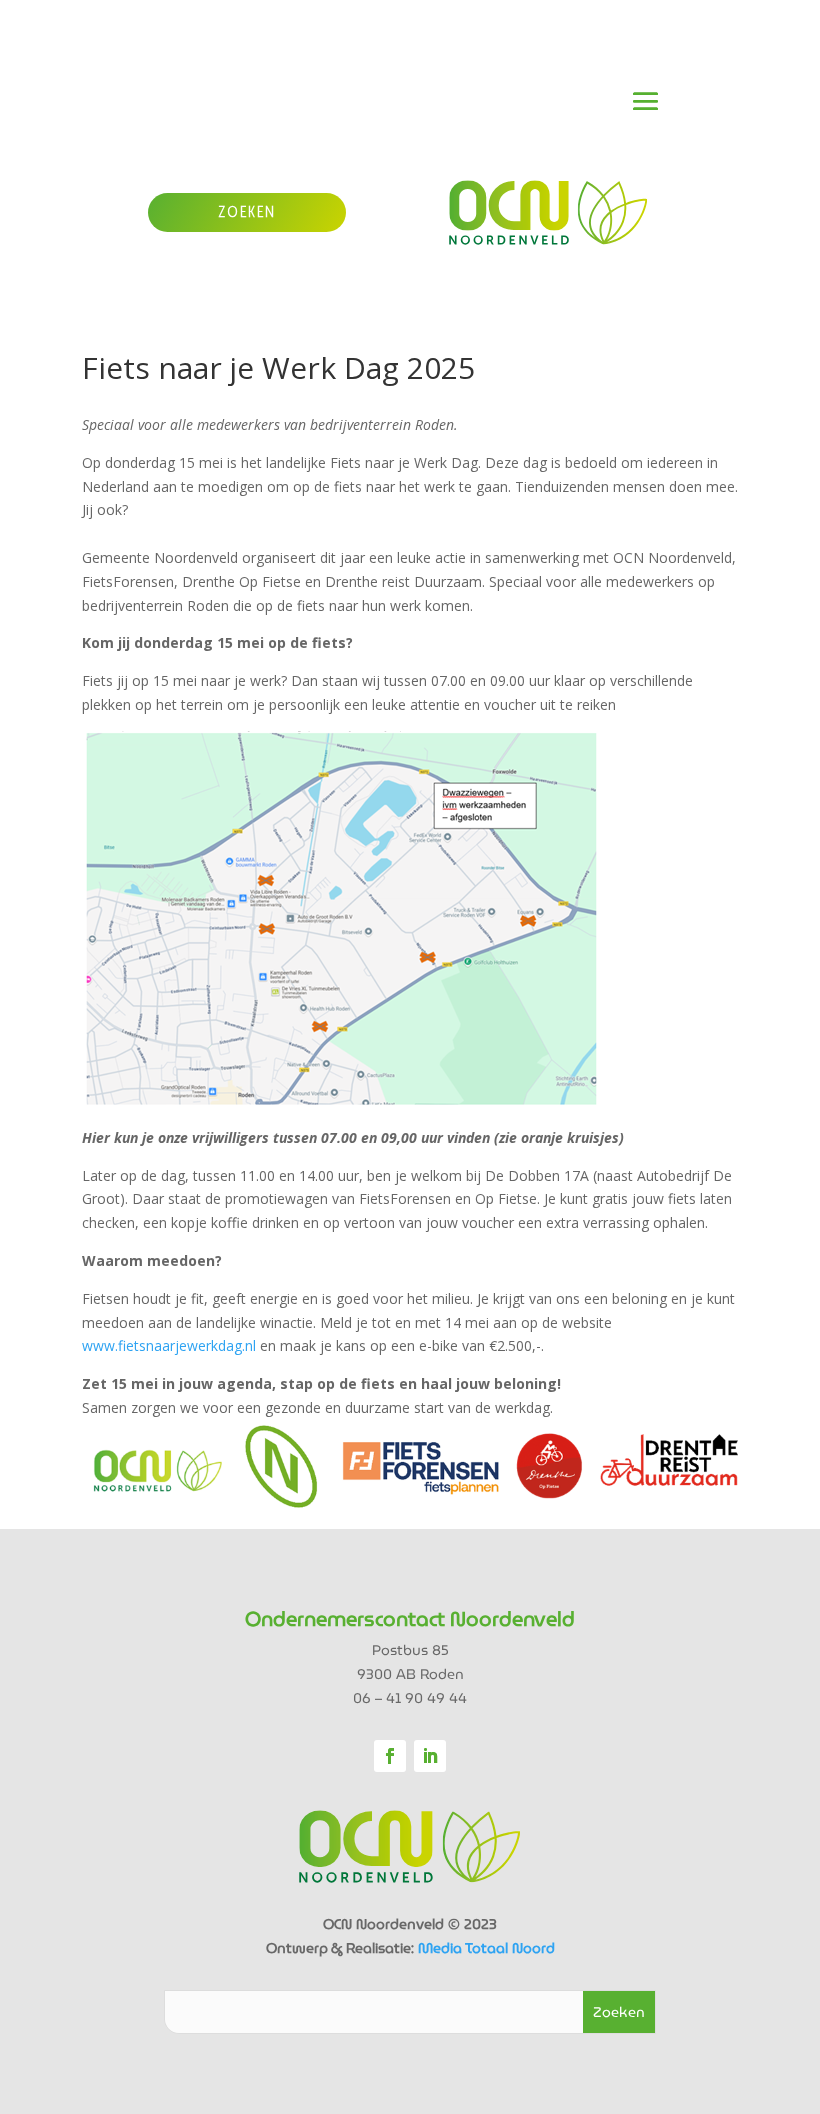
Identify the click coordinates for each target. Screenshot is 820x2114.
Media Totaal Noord (486, 1948)
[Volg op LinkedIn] (430, 1756)
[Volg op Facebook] (390, 1756)
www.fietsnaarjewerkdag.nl (169, 1345)
